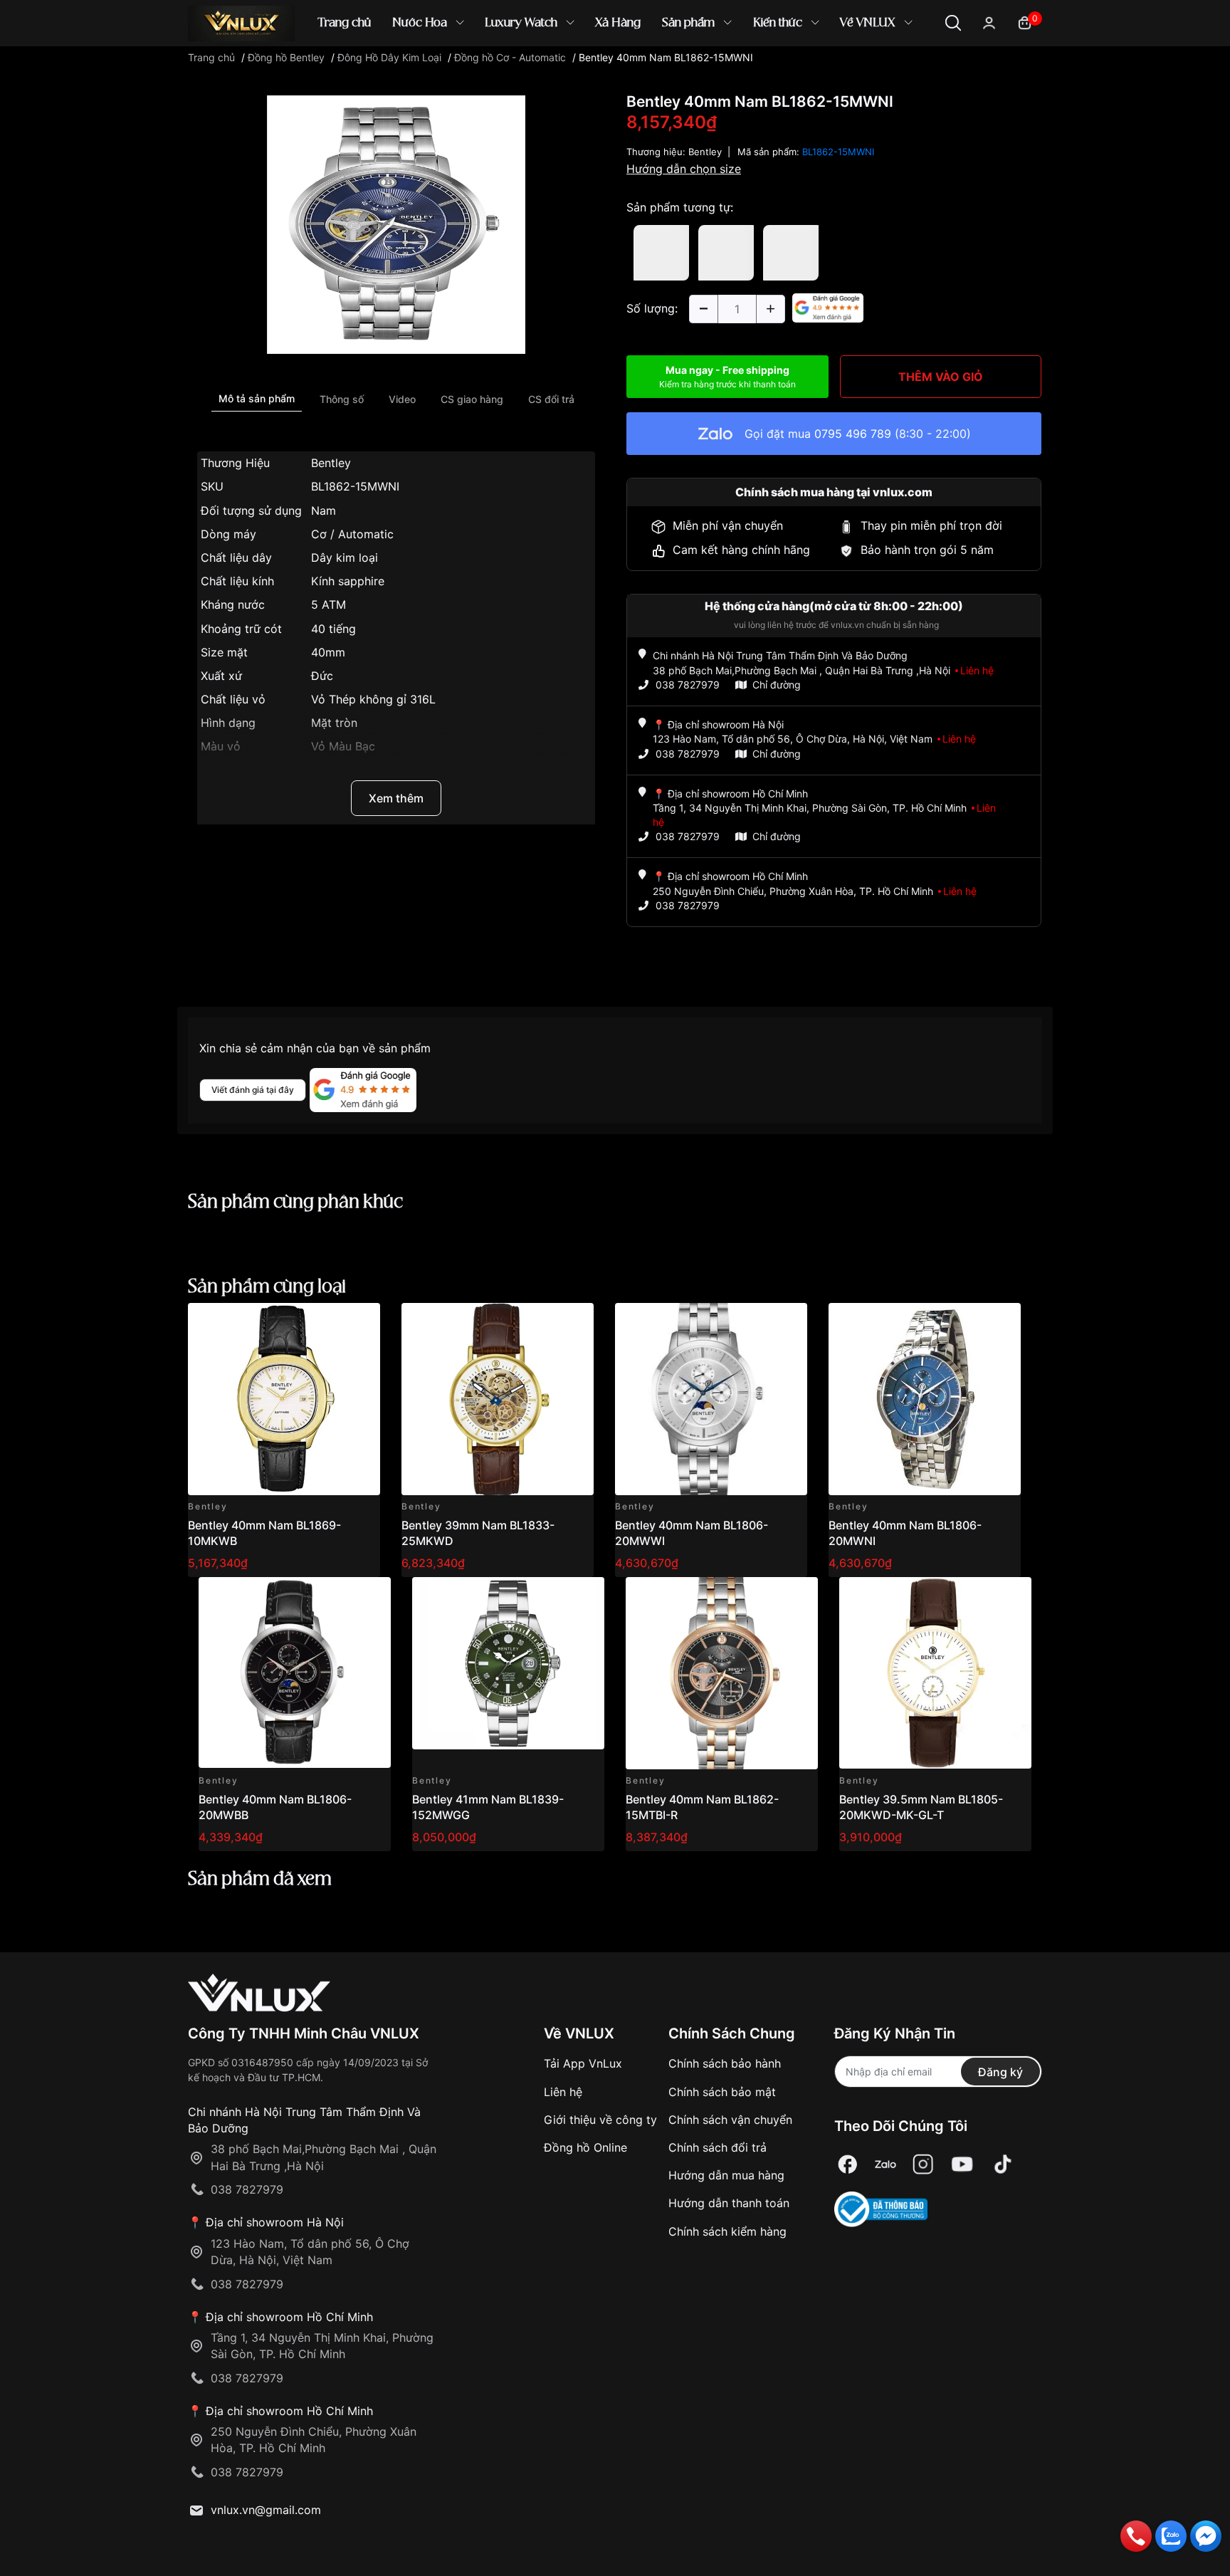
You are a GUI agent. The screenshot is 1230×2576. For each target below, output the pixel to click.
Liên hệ (563, 2092)
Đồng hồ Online (585, 2147)
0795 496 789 (853, 434)
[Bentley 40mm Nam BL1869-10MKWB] (284, 1399)
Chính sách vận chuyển (730, 2120)
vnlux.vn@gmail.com (266, 2510)
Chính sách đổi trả (717, 2147)
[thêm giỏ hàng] (329, 1322)
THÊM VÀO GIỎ (941, 377)
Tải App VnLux (583, 2063)
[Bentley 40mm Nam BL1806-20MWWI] (711, 1399)
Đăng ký (1000, 2072)
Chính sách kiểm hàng (727, 2231)
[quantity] (703, 309)
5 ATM (328, 604)
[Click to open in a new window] (396, 224)
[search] (821, 71)
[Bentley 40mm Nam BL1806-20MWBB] (295, 1673)
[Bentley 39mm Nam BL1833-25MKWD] (498, 1399)
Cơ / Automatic (352, 534)
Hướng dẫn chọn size (684, 169)
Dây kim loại (345, 557)
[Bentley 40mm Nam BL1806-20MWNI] (925, 1399)
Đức (322, 676)
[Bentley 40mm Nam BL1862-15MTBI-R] (722, 1673)
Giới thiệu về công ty (600, 2120)
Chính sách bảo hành (725, 2063)
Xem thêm (396, 798)
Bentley (331, 463)
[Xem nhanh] (361, 1322)
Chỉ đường (777, 685)
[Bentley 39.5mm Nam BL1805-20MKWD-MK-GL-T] (935, 1673)
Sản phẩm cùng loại (267, 1287)
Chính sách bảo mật (722, 2092)
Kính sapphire (348, 581)
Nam (324, 511)
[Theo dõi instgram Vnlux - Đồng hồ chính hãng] (923, 2164)
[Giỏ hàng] (1025, 22)
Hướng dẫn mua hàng (726, 2175)
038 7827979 (688, 685)
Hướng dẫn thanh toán (729, 2203)
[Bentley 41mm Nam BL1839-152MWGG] (508, 1673)
